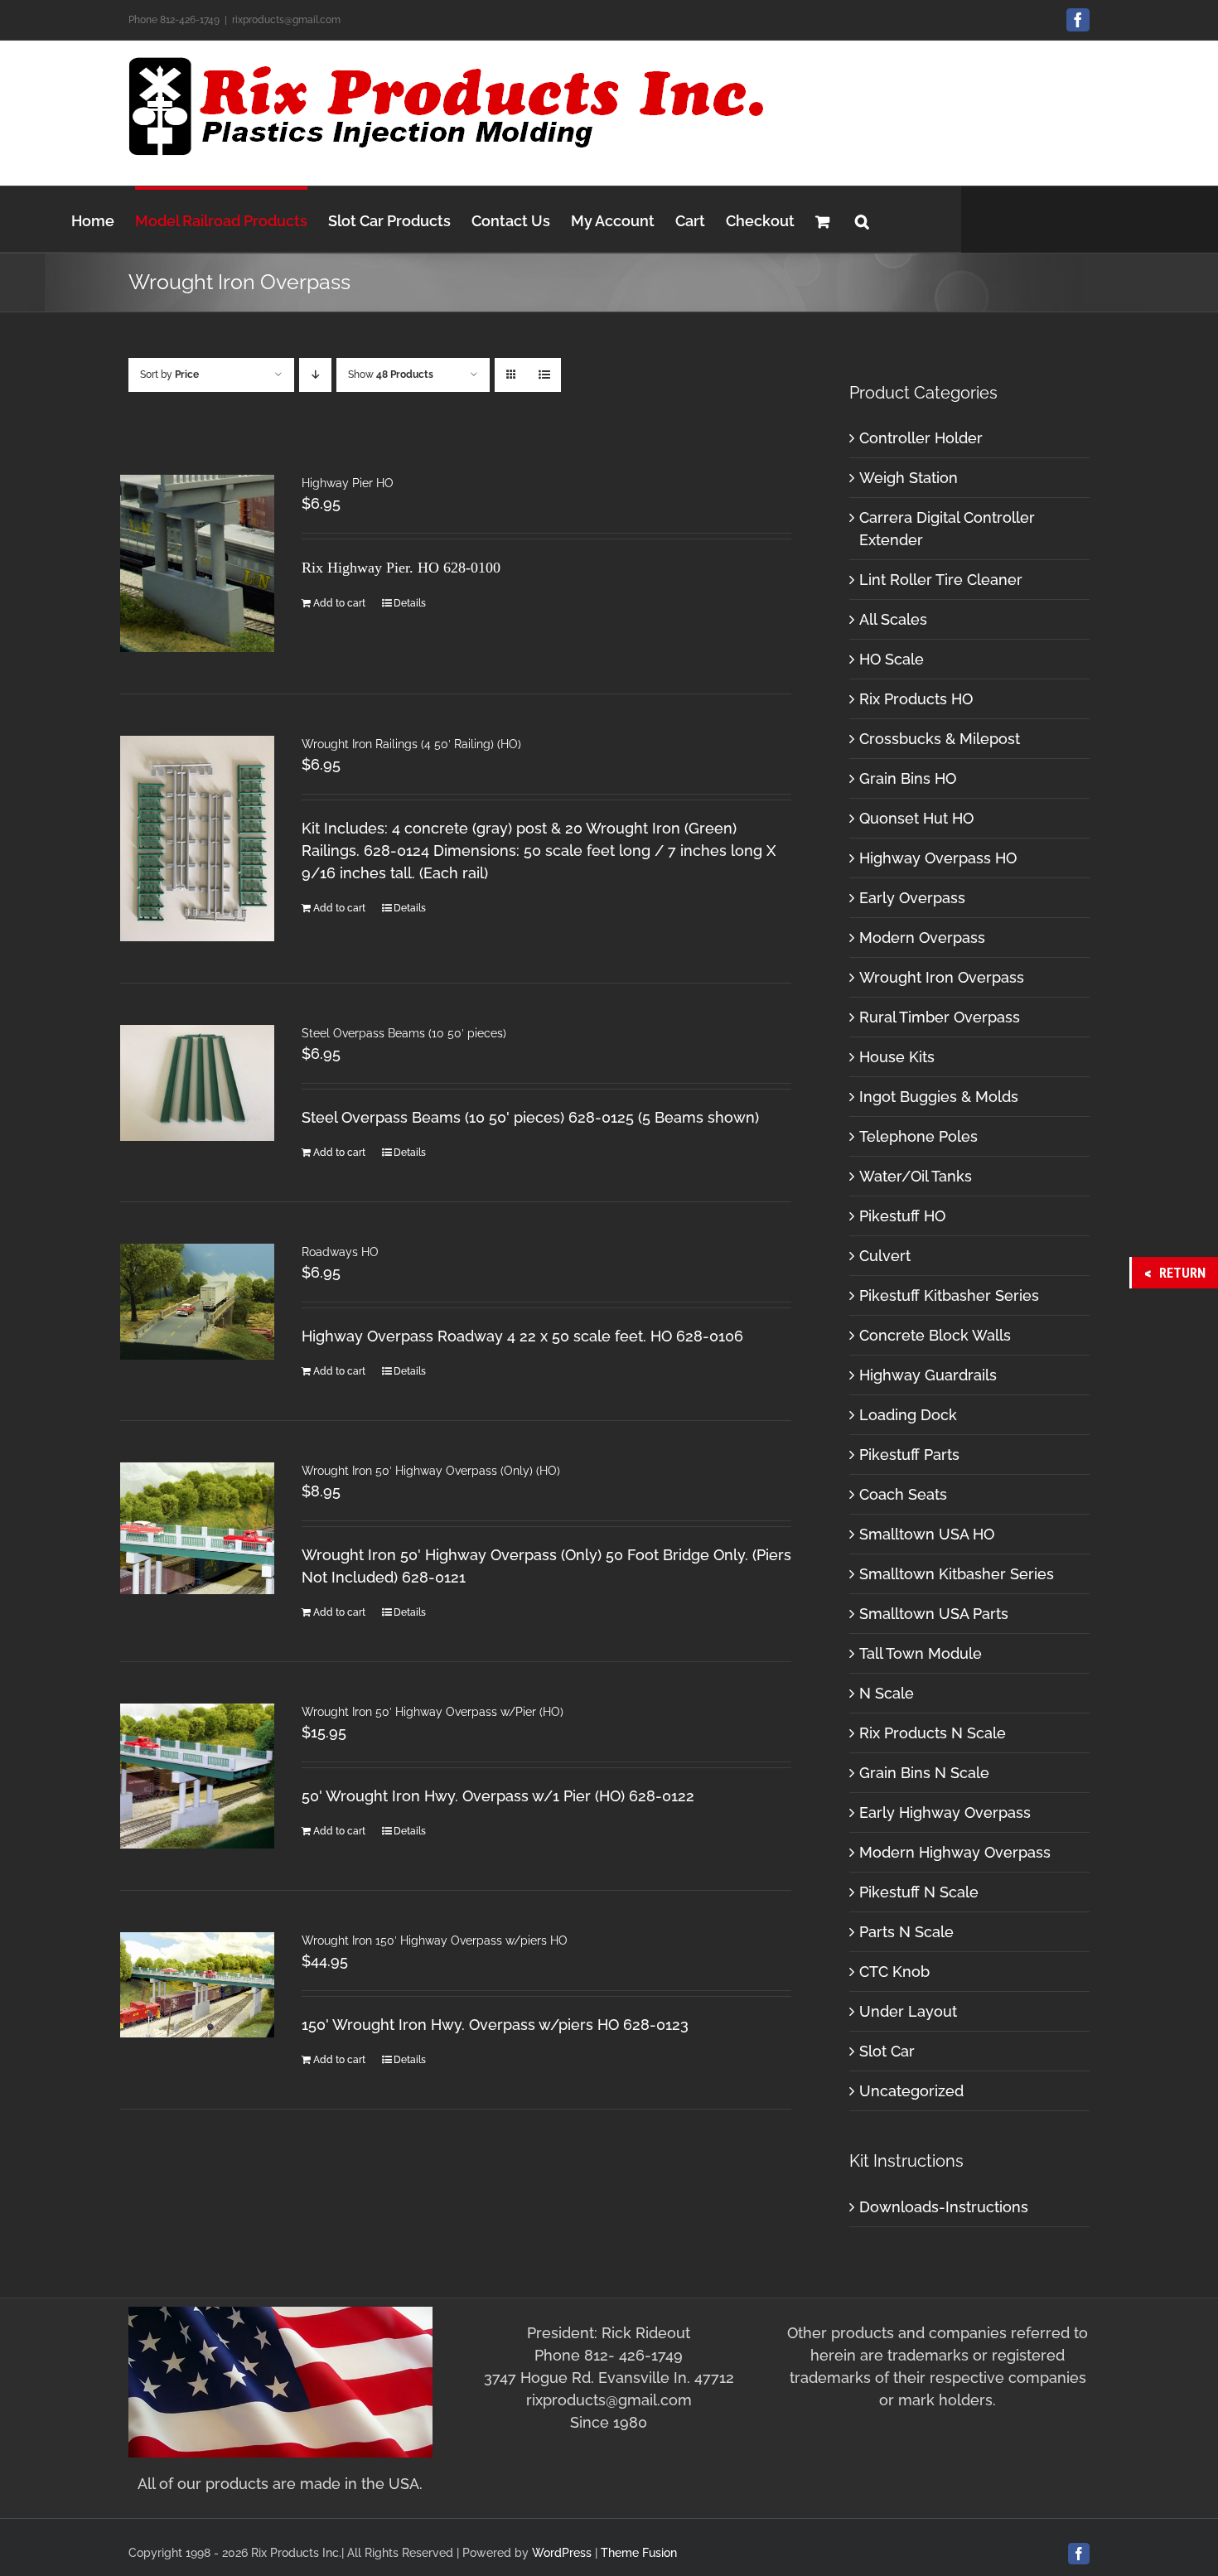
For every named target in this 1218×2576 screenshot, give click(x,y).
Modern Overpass (922, 938)
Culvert (885, 1256)
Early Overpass (912, 898)
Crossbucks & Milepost (940, 739)
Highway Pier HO (348, 483)
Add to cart (339, 603)
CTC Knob (894, 1972)
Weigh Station (909, 478)
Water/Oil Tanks (916, 1176)
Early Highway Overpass (945, 1812)
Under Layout (908, 2011)
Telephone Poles (918, 1136)
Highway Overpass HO (938, 858)
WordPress (562, 2553)
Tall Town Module (921, 1653)
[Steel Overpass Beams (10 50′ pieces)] (197, 1083)
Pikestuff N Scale (919, 1892)
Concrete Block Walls (935, 1335)
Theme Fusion (639, 2553)
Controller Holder (921, 438)
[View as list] (544, 375)
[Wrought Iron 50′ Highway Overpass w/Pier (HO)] (197, 1776)
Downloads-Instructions (944, 2207)
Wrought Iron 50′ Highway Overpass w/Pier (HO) (433, 1712)
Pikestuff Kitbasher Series (949, 1295)
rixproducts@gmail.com (286, 20)
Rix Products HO (916, 699)
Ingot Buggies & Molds (939, 1097)
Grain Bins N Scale (924, 1773)
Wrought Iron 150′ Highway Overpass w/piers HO (435, 1940)
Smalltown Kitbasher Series (957, 1574)
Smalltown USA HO (927, 1534)
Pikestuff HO (902, 1216)
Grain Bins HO (908, 778)
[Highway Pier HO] (197, 563)
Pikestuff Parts (909, 1455)
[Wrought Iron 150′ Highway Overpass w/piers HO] (197, 1985)
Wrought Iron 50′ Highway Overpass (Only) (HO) (431, 1471)
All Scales (893, 619)
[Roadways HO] (197, 1302)
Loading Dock (908, 1415)
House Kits (897, 1057)
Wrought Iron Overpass (942, 977)
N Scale (887, 1693)
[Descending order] (315, 375)
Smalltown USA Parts (934, 1614)
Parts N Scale (906, 1932)
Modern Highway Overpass (955, 1852)
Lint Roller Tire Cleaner (941, 580)
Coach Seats (903, 1494)
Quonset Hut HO (916, 818)
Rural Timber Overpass (940, 1017)
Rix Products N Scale (933, 1733)
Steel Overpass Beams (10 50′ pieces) (404, 1033)
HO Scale (892, 659)
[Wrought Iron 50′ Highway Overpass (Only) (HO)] (197, 1528)
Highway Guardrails (928, 1375)
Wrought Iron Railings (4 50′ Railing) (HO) (411, 744)
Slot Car (887, 2051)
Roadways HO (340, 1252)
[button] (862, 219)
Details (410, 603)
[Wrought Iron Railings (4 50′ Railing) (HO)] (197, 839)
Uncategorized (911, 2091)
